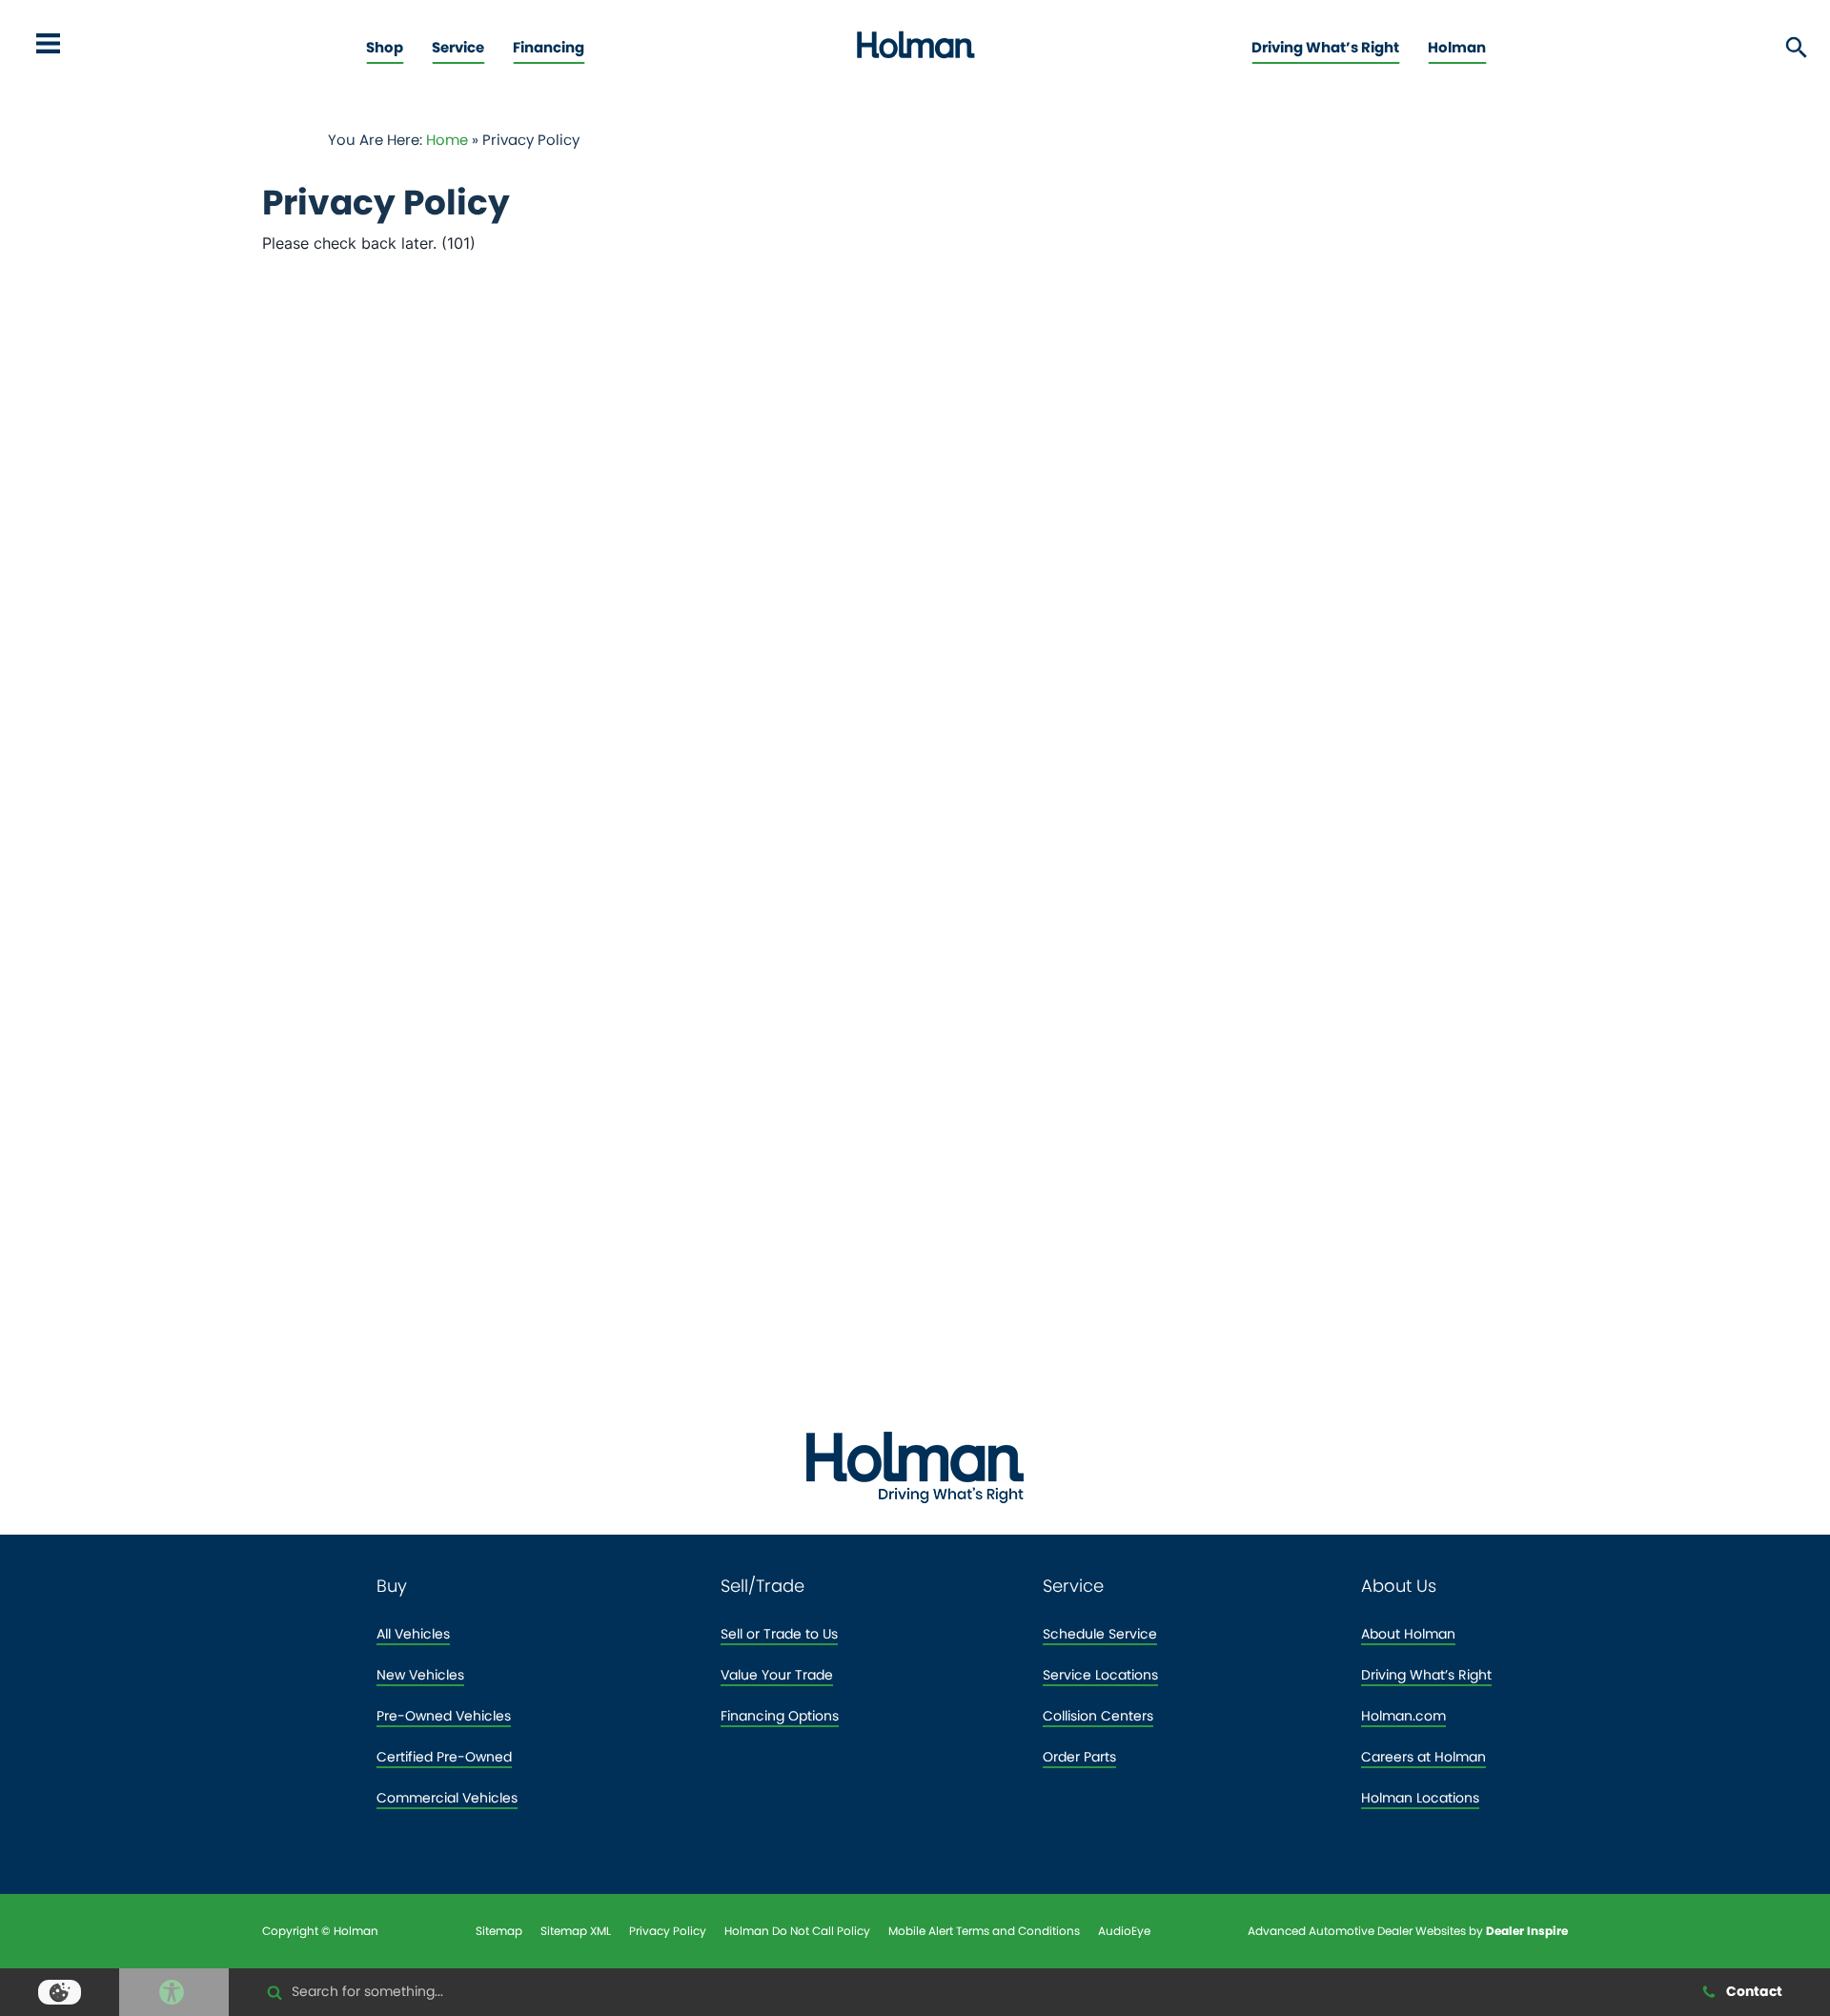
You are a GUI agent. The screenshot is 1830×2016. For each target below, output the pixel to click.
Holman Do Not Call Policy (797, 1931)
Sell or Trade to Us (779, 1634)
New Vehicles (420, 1675)
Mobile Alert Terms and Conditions (984, 1931)
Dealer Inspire (1527, 1931)
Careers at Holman (1423, 1757)
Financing (549, 47)
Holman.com (1403, 1716)
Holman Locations (1420, 1798)
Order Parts (1079, 1757)
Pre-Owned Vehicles (444, 1716)
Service (458, 47)
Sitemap (499, 1931)
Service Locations (1100, 1675)
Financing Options (780, 1716)
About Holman (1408, 1634)
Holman (1457, 47)
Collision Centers (1098, 1716)
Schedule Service (1100, 1634)
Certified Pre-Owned (444, 1757)
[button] (48, 48)
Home (447, 140)
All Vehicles (413, 1634)
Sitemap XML (576, 1931)
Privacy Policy (668, 1931)
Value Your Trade (777, 1675)
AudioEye (1124, 1931)
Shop (385, 47)
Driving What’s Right (1325, 47)
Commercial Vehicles (447, 1798)
